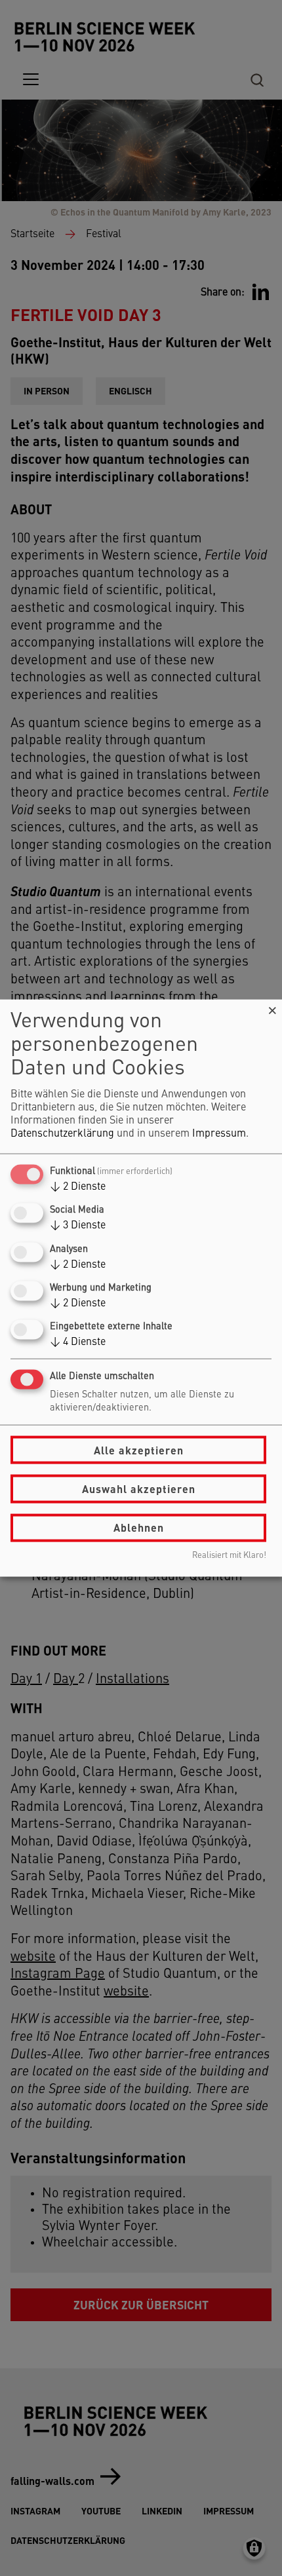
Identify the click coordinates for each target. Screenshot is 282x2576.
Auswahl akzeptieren (139, 1489)
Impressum (219, 1134)
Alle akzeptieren (139, 1449)
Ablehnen (139, 1527)
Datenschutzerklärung (62, 1134)
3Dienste (78, 1226)
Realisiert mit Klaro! (229, 1555)
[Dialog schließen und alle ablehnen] (272, 1008)
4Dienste (78, 1342)
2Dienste (78, 1187)
